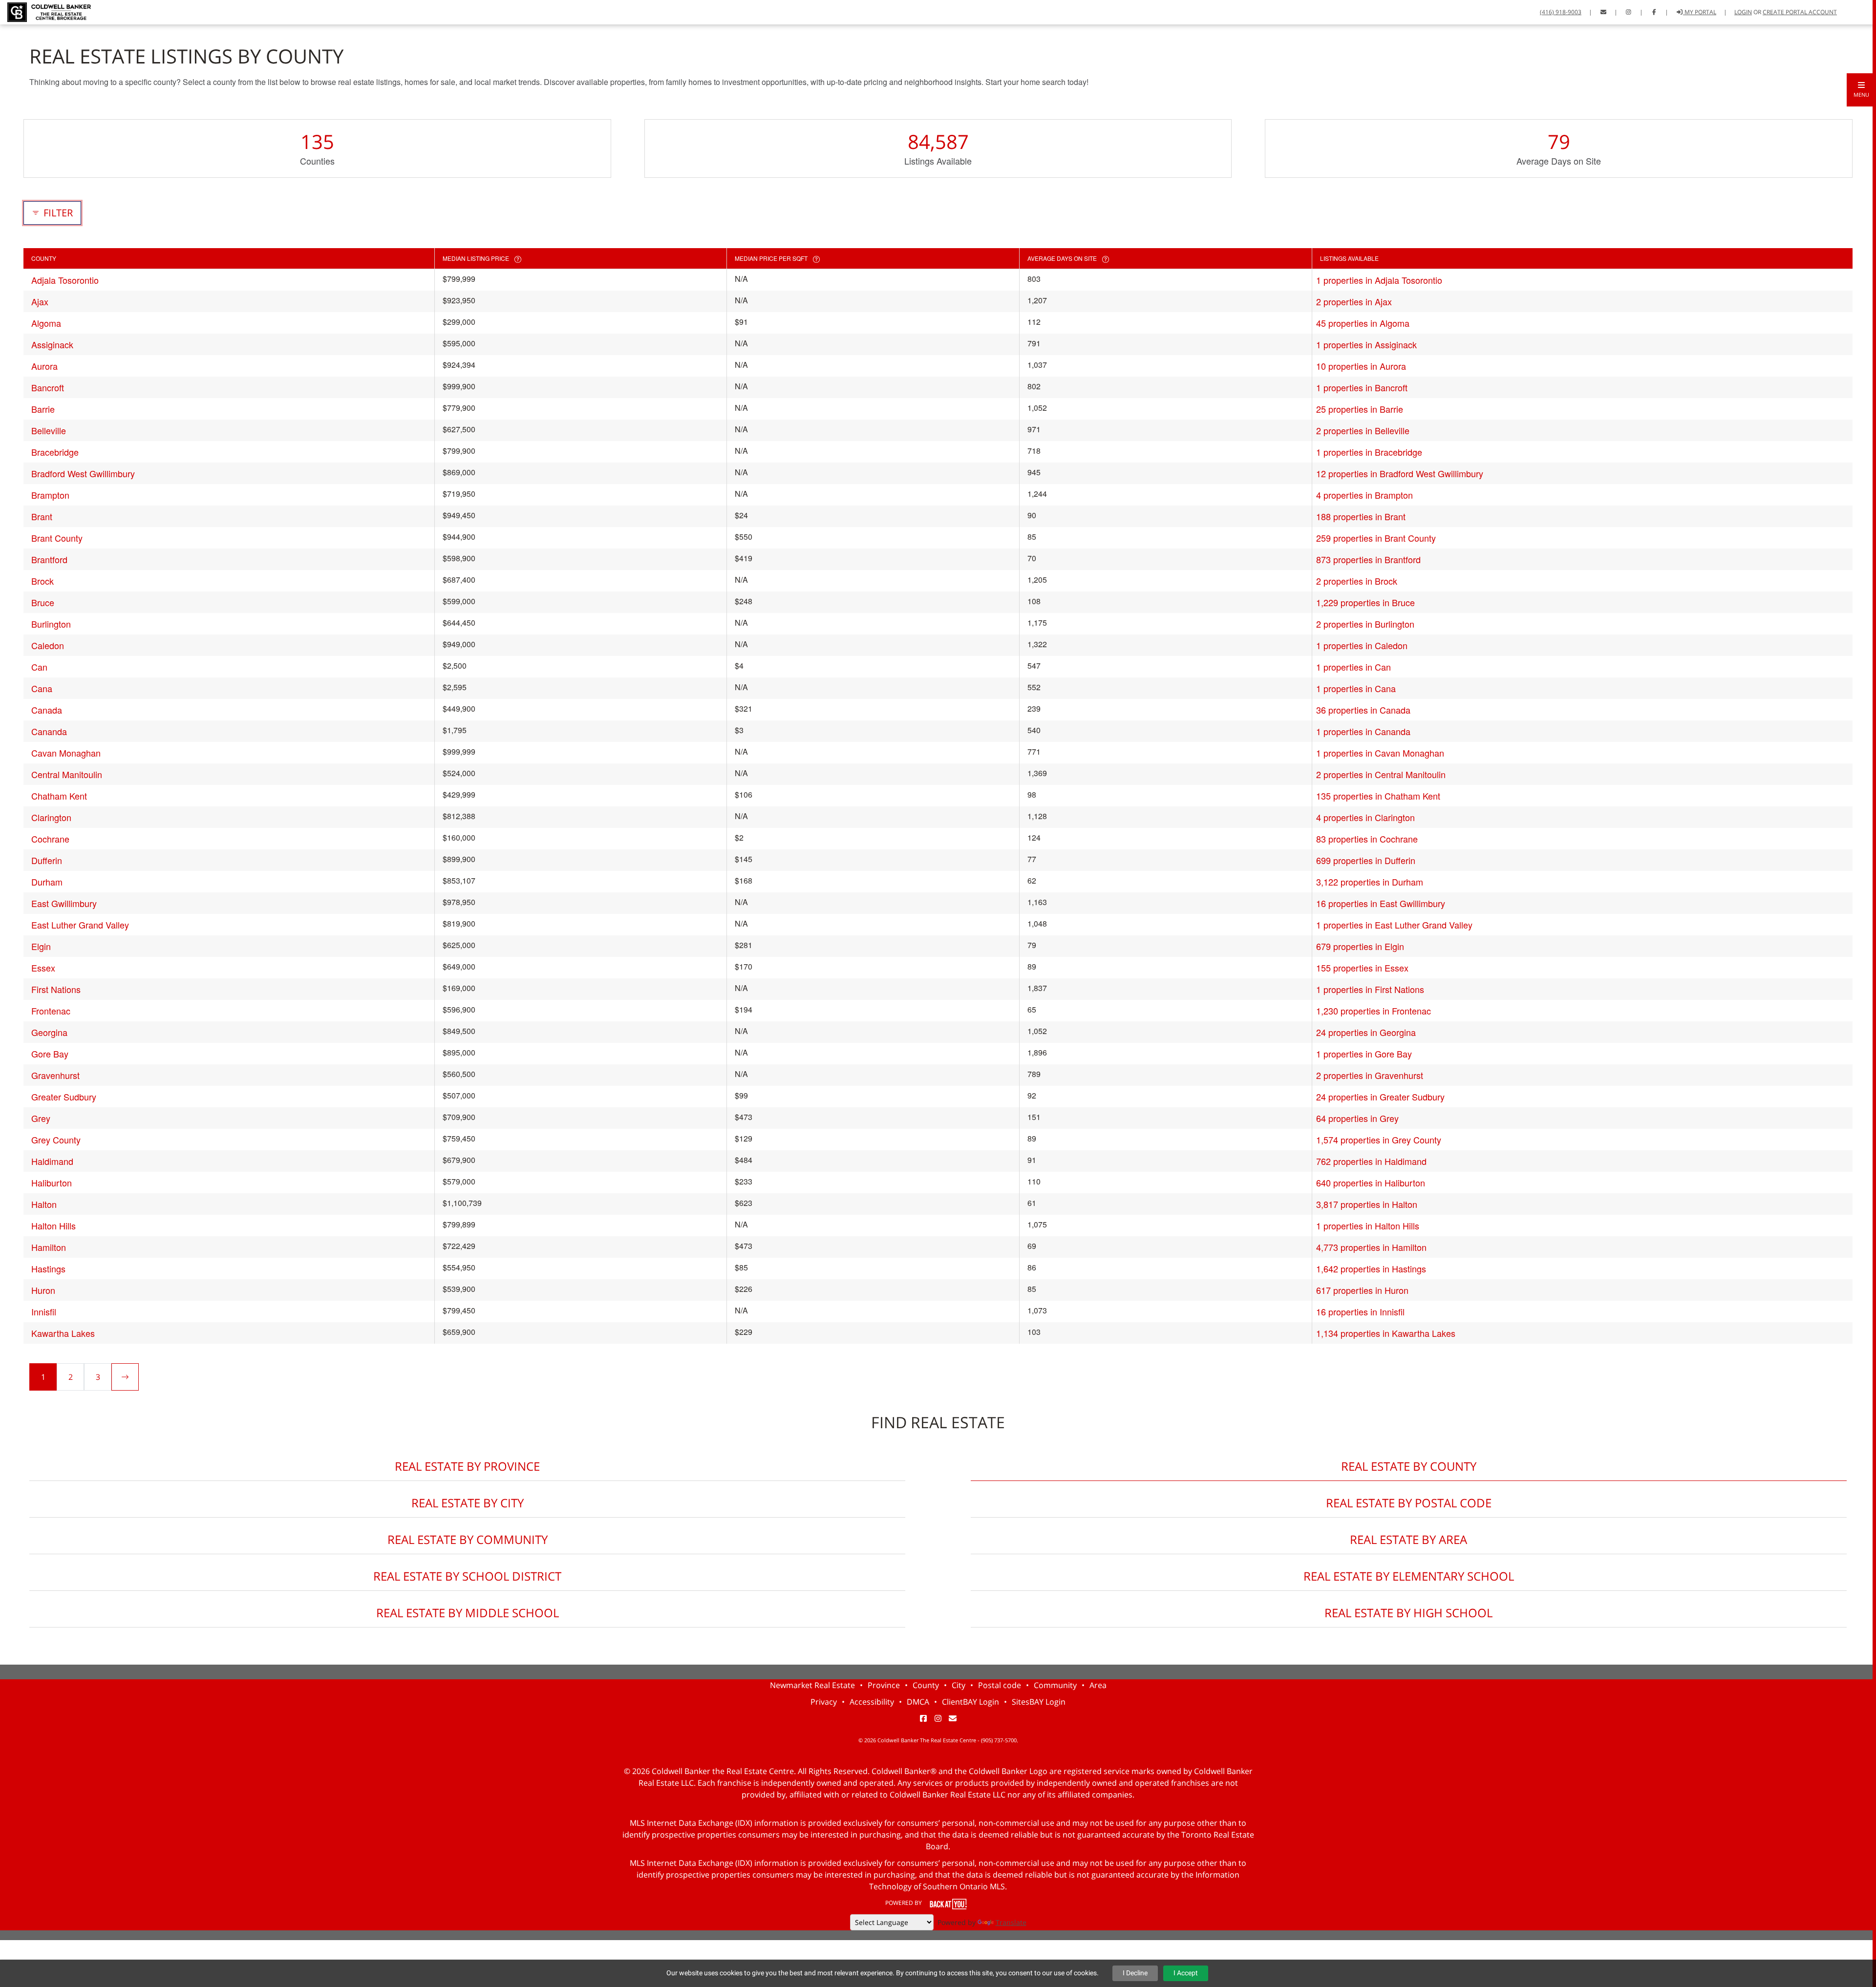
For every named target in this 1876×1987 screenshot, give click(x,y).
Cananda (49, 731)
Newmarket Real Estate (812, 1685)
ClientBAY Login (970, 1702)
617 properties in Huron (1362, 1290)
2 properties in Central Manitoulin (1381, 774)
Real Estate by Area (1408, 1539)
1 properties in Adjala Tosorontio (1379, 280)
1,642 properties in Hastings (1371, 1268)
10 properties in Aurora (1361, 366)
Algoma (46, 323)
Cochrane (50, 839)
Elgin (41, 946)
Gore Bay (50, 1054)
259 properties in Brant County (1376, 538)
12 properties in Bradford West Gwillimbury (1400, 473)
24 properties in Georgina (1366, 1032)
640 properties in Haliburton (1371, 1183)
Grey (41, 1118)
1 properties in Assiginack (1366, 344)
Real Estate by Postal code (1409, 1503)
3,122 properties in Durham (1370, 882)
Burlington (51, 624)
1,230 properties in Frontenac (1374, 1011)
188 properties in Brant (1361, 516)
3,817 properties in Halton (1367, 1204)
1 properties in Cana (1356, 688)
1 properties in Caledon (1362, 645)
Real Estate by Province (467, 1466)
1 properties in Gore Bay (1364, 1054)
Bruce (43, 602)
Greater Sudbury (64, 1097)
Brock (43, 581)
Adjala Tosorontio (65, 280)
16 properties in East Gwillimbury (1381, 903)
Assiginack (52, 344)
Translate (1011, 1922)
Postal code (1000, 1685)
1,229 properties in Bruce (1365, 602)
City (959, 1685)
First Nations (56, 989)
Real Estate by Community (468, 1539)
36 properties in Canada (1363, 710)
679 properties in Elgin (1360, 946)
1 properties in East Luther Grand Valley (1394, 925)
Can (39, 667)
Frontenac (51, 1011)
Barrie (43, 409)
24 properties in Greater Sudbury (1380, 1097)
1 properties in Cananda (1363, 731)
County (926, 1685)
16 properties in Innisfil (1360, 1311)
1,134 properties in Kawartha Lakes (1386, 1333)
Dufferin (47, 860)
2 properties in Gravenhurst (1370, 1075)
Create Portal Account (1800, 12)
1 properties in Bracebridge (1369, 452)
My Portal (1700, 12)
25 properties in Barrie (1360, 409)
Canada (47, 710)
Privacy (824, 1702)
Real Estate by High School (1408, 1613)
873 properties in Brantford (1368, 559)
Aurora (44, 366)
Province (884, 1685)
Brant (42, 516)
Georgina (49, 1032)
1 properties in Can (1354, 667)
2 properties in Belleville (1363, 430)
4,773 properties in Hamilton (1371, 1247)
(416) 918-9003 (1561, 12)
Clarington (51, 817)
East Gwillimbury (64, 903)
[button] (1861, 90)
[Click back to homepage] (45, 11)
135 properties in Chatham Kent (1378, 796)
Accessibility (872, 1702)
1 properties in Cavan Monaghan (1380, 753)
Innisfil (44, 1311)
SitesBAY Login (1039, 1702)
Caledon (48, 645)
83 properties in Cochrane (1367, 839)
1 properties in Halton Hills (1368, 1226)
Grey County (56, 1140)
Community (1055, 1685)
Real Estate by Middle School (468, 1613)
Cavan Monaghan (66, 753)
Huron (43, 1290)
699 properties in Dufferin (1366, 860)
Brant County (57, 538)
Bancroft (48, 387)
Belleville (49, 430)
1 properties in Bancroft (1362, 387)
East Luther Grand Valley (80, 925)
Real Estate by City (468, 1503)
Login (1743, 12)
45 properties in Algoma (1363, 323)
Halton (44, 1204)
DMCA (918, 1702)
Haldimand (52, 1161)
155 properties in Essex (1362, 968)
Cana (42, 688)
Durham (47, 882)
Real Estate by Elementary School (1409, 1576)
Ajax (40, 301)
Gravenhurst (55, 1075)
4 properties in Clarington (1365, 817)
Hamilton (49, 1247)
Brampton (50, 495)
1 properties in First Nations (1370, 989)
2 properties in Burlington (1365, 624)
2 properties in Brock (1357, 581)
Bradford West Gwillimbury (83, 473)
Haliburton (52, 1183)
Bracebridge (55, 452)
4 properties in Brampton (1364, 495)
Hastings (48, 1268)
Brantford (49, 559)
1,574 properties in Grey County (1379, 1140)
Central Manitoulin (67, 774)
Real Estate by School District (467, 1576)
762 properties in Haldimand (1371, 1161)
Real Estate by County (1409, 1466)
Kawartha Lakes (63, 1333)
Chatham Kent (59, 796)
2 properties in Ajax (1354, 301)
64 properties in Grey (1357, 1118)
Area (1098, 1685)
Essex (43, 968)
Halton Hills (53, 1226)
